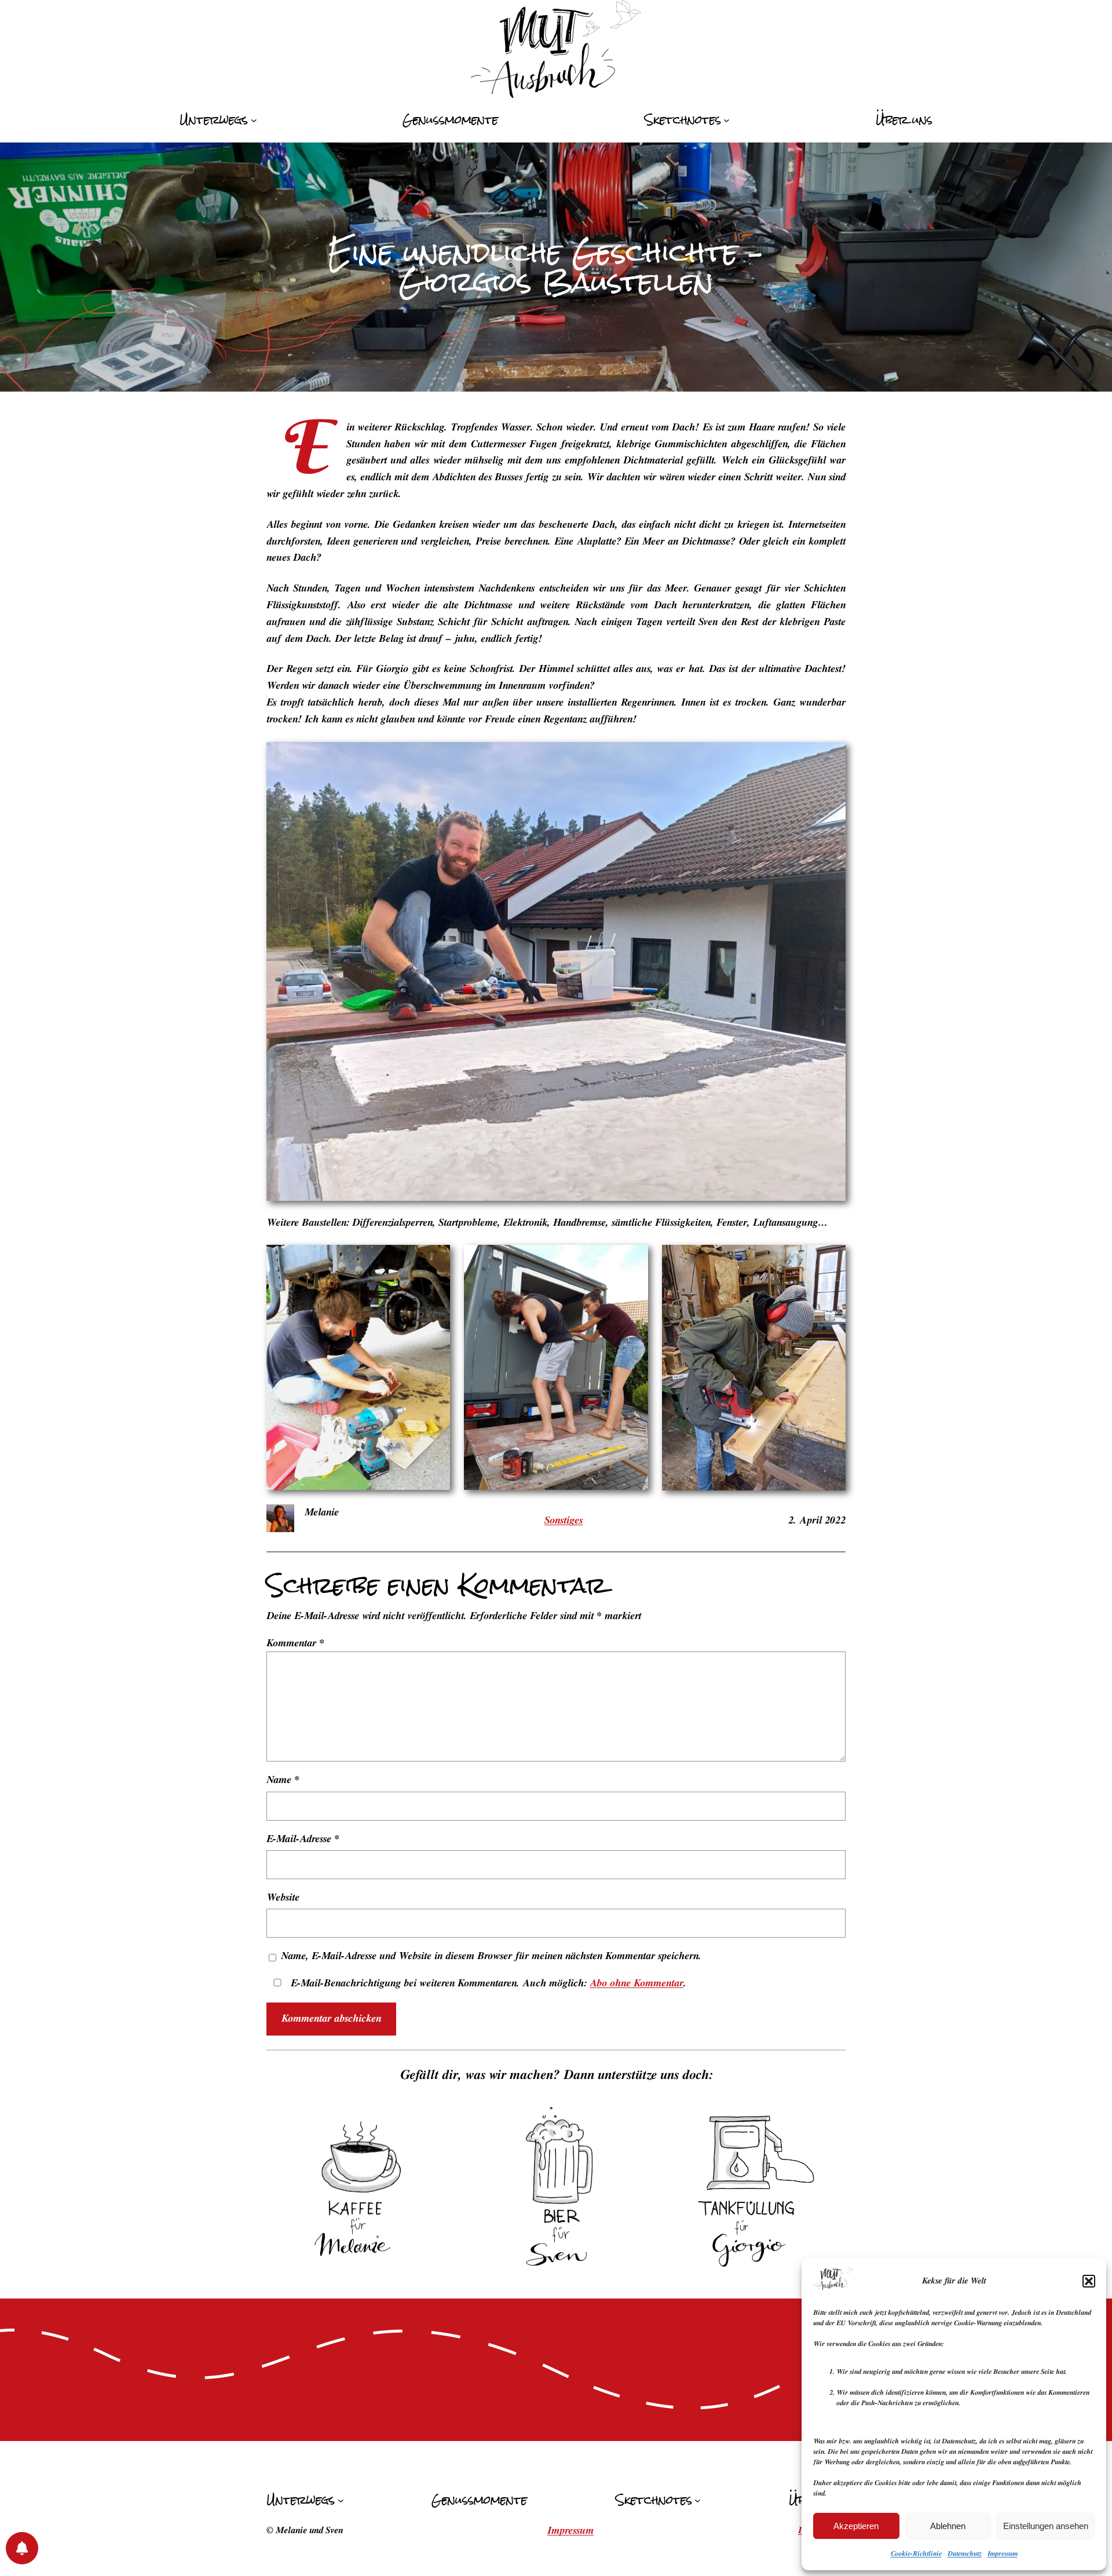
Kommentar (295, 1643)
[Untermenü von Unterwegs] (254, 120)
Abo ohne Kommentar (637, 1983)
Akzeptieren (856, 2526)
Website (283, 1898)
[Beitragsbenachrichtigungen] (22, 2548)
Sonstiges (564, 1521)
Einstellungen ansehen (1046, 2526)
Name (283, 1780)
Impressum (1003, 2553)
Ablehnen (948, 2526)
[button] (1089, 2281)
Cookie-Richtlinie (916, 2553)
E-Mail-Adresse (303, 1839)
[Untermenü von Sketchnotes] (727, 120)
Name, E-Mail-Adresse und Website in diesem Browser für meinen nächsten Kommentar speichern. (491, 1956)
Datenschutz (965, 2553)
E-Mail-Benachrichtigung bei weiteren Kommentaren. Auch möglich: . (487, 1983)
